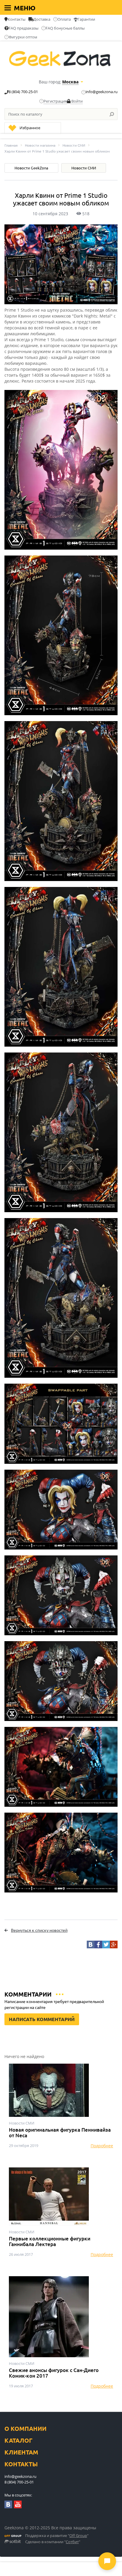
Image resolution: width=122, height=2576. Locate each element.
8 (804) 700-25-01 (23, 92)
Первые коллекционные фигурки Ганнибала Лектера (50, 2241)
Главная (11, 145)
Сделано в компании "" (53, 2542)
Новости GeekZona (31, 168)
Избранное (30, 128)
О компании (25, 2429)
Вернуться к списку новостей (39, 1930)
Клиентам (21, 2452)
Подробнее (102, 2146)
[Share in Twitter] (106, 1944)
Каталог (19, 2440)
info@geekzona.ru (102, 92)
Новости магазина (40, 145)
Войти (77, 101)
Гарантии (86, 19)
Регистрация (55, 101)
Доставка (42, 19)
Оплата (64, 19)
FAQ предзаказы (24, 28)
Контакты (17, 19)
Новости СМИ (74, 145)
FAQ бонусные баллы (65, 28)
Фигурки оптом (23, 37)
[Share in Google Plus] (114, 1944)
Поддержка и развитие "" (57, 2536)
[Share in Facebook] (98, 1944)
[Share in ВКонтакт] (91, 1944)
